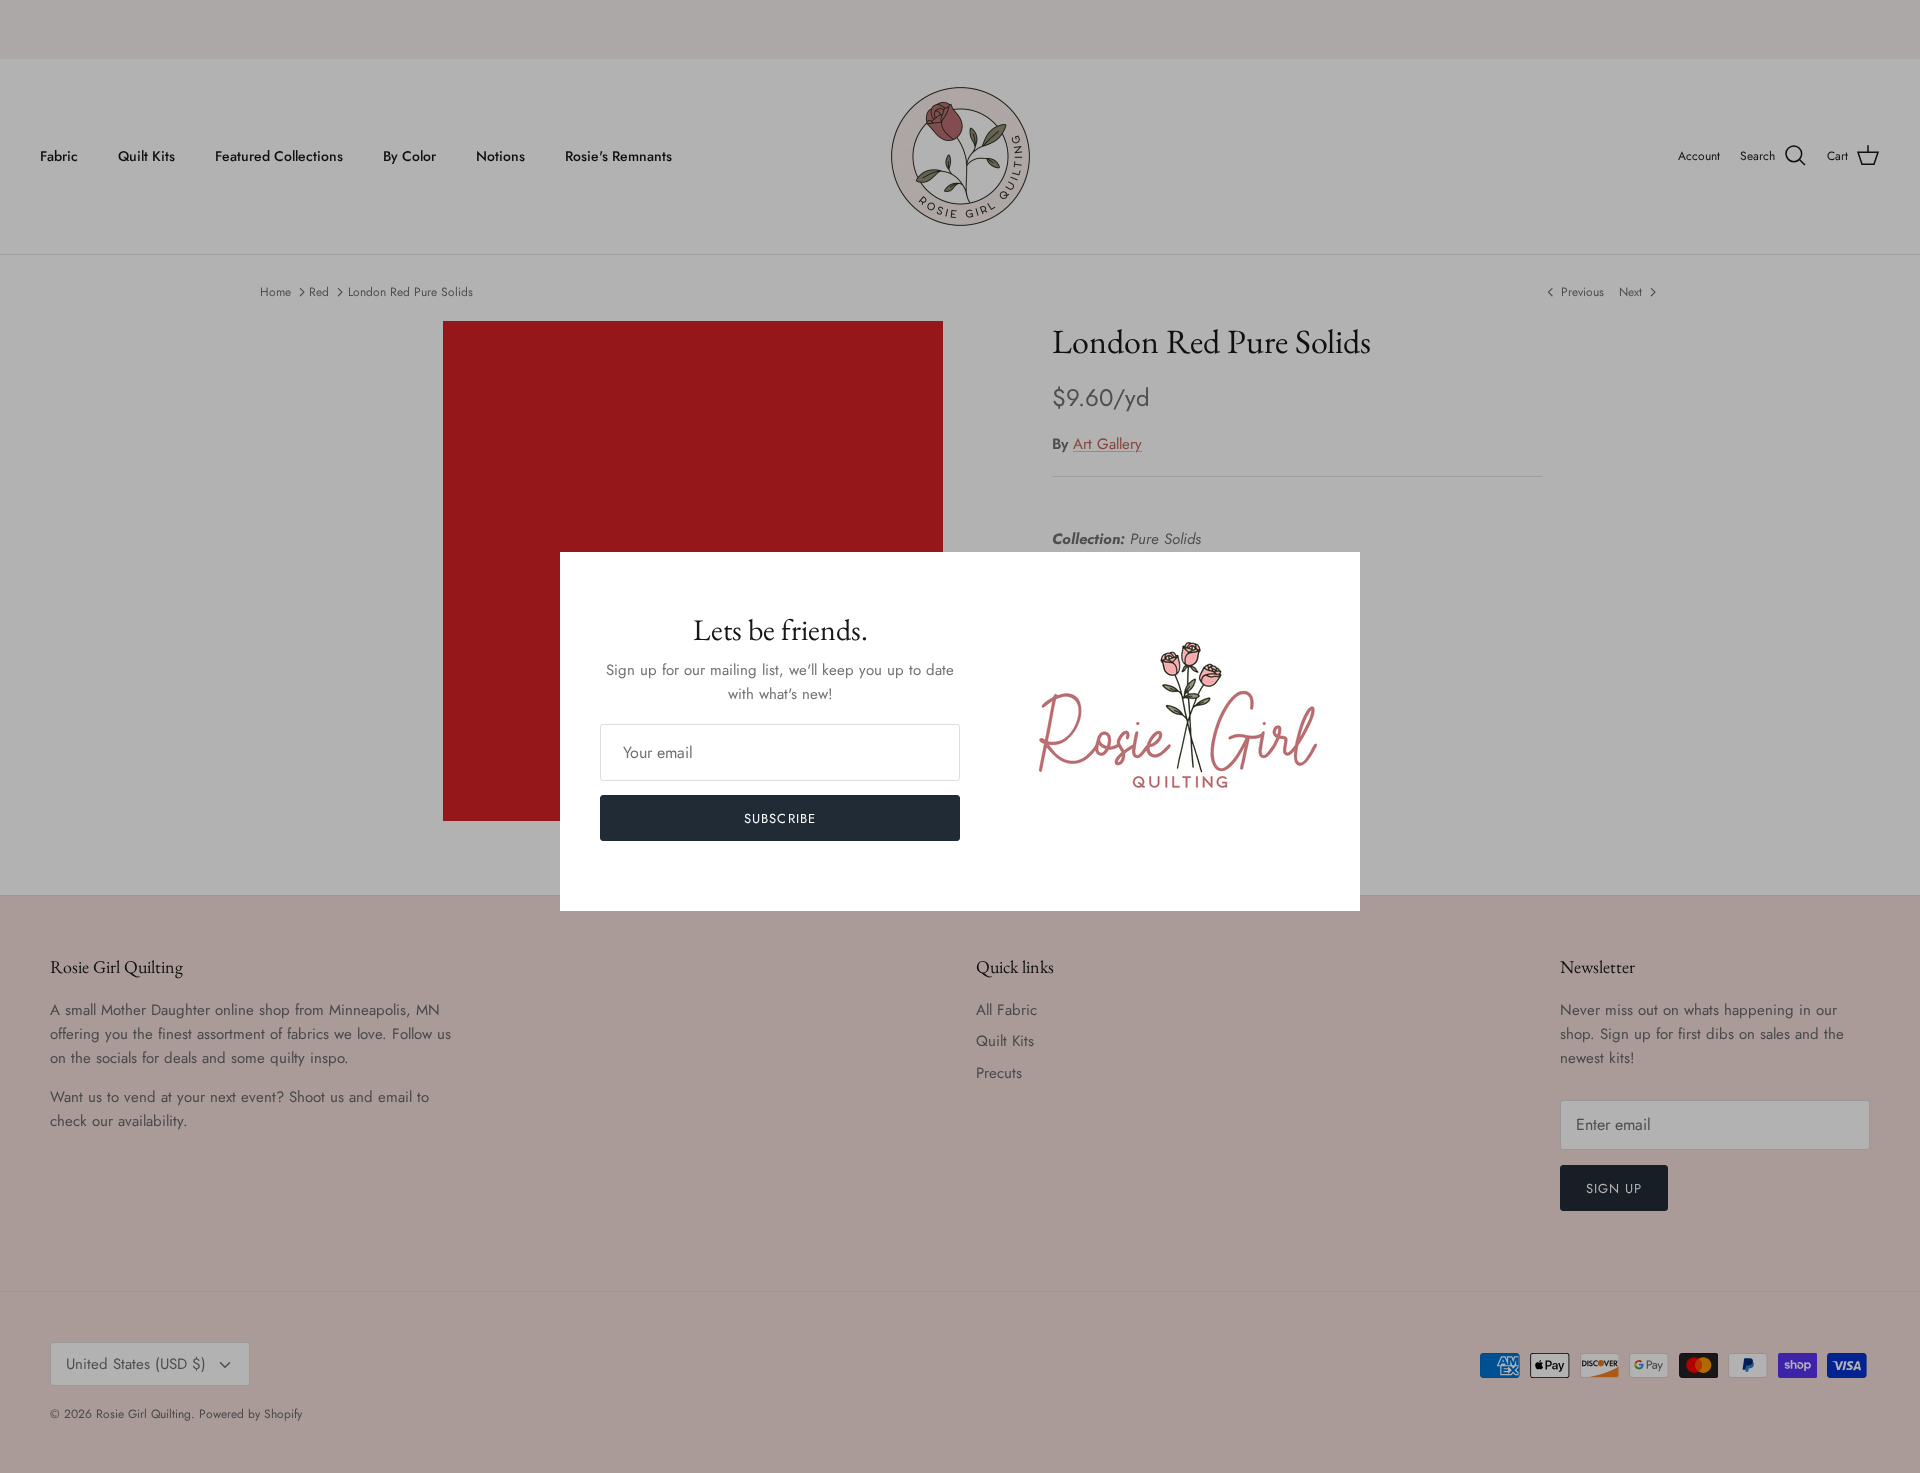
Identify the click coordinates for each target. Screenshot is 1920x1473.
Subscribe (779, 818)
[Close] (1335, 577)
